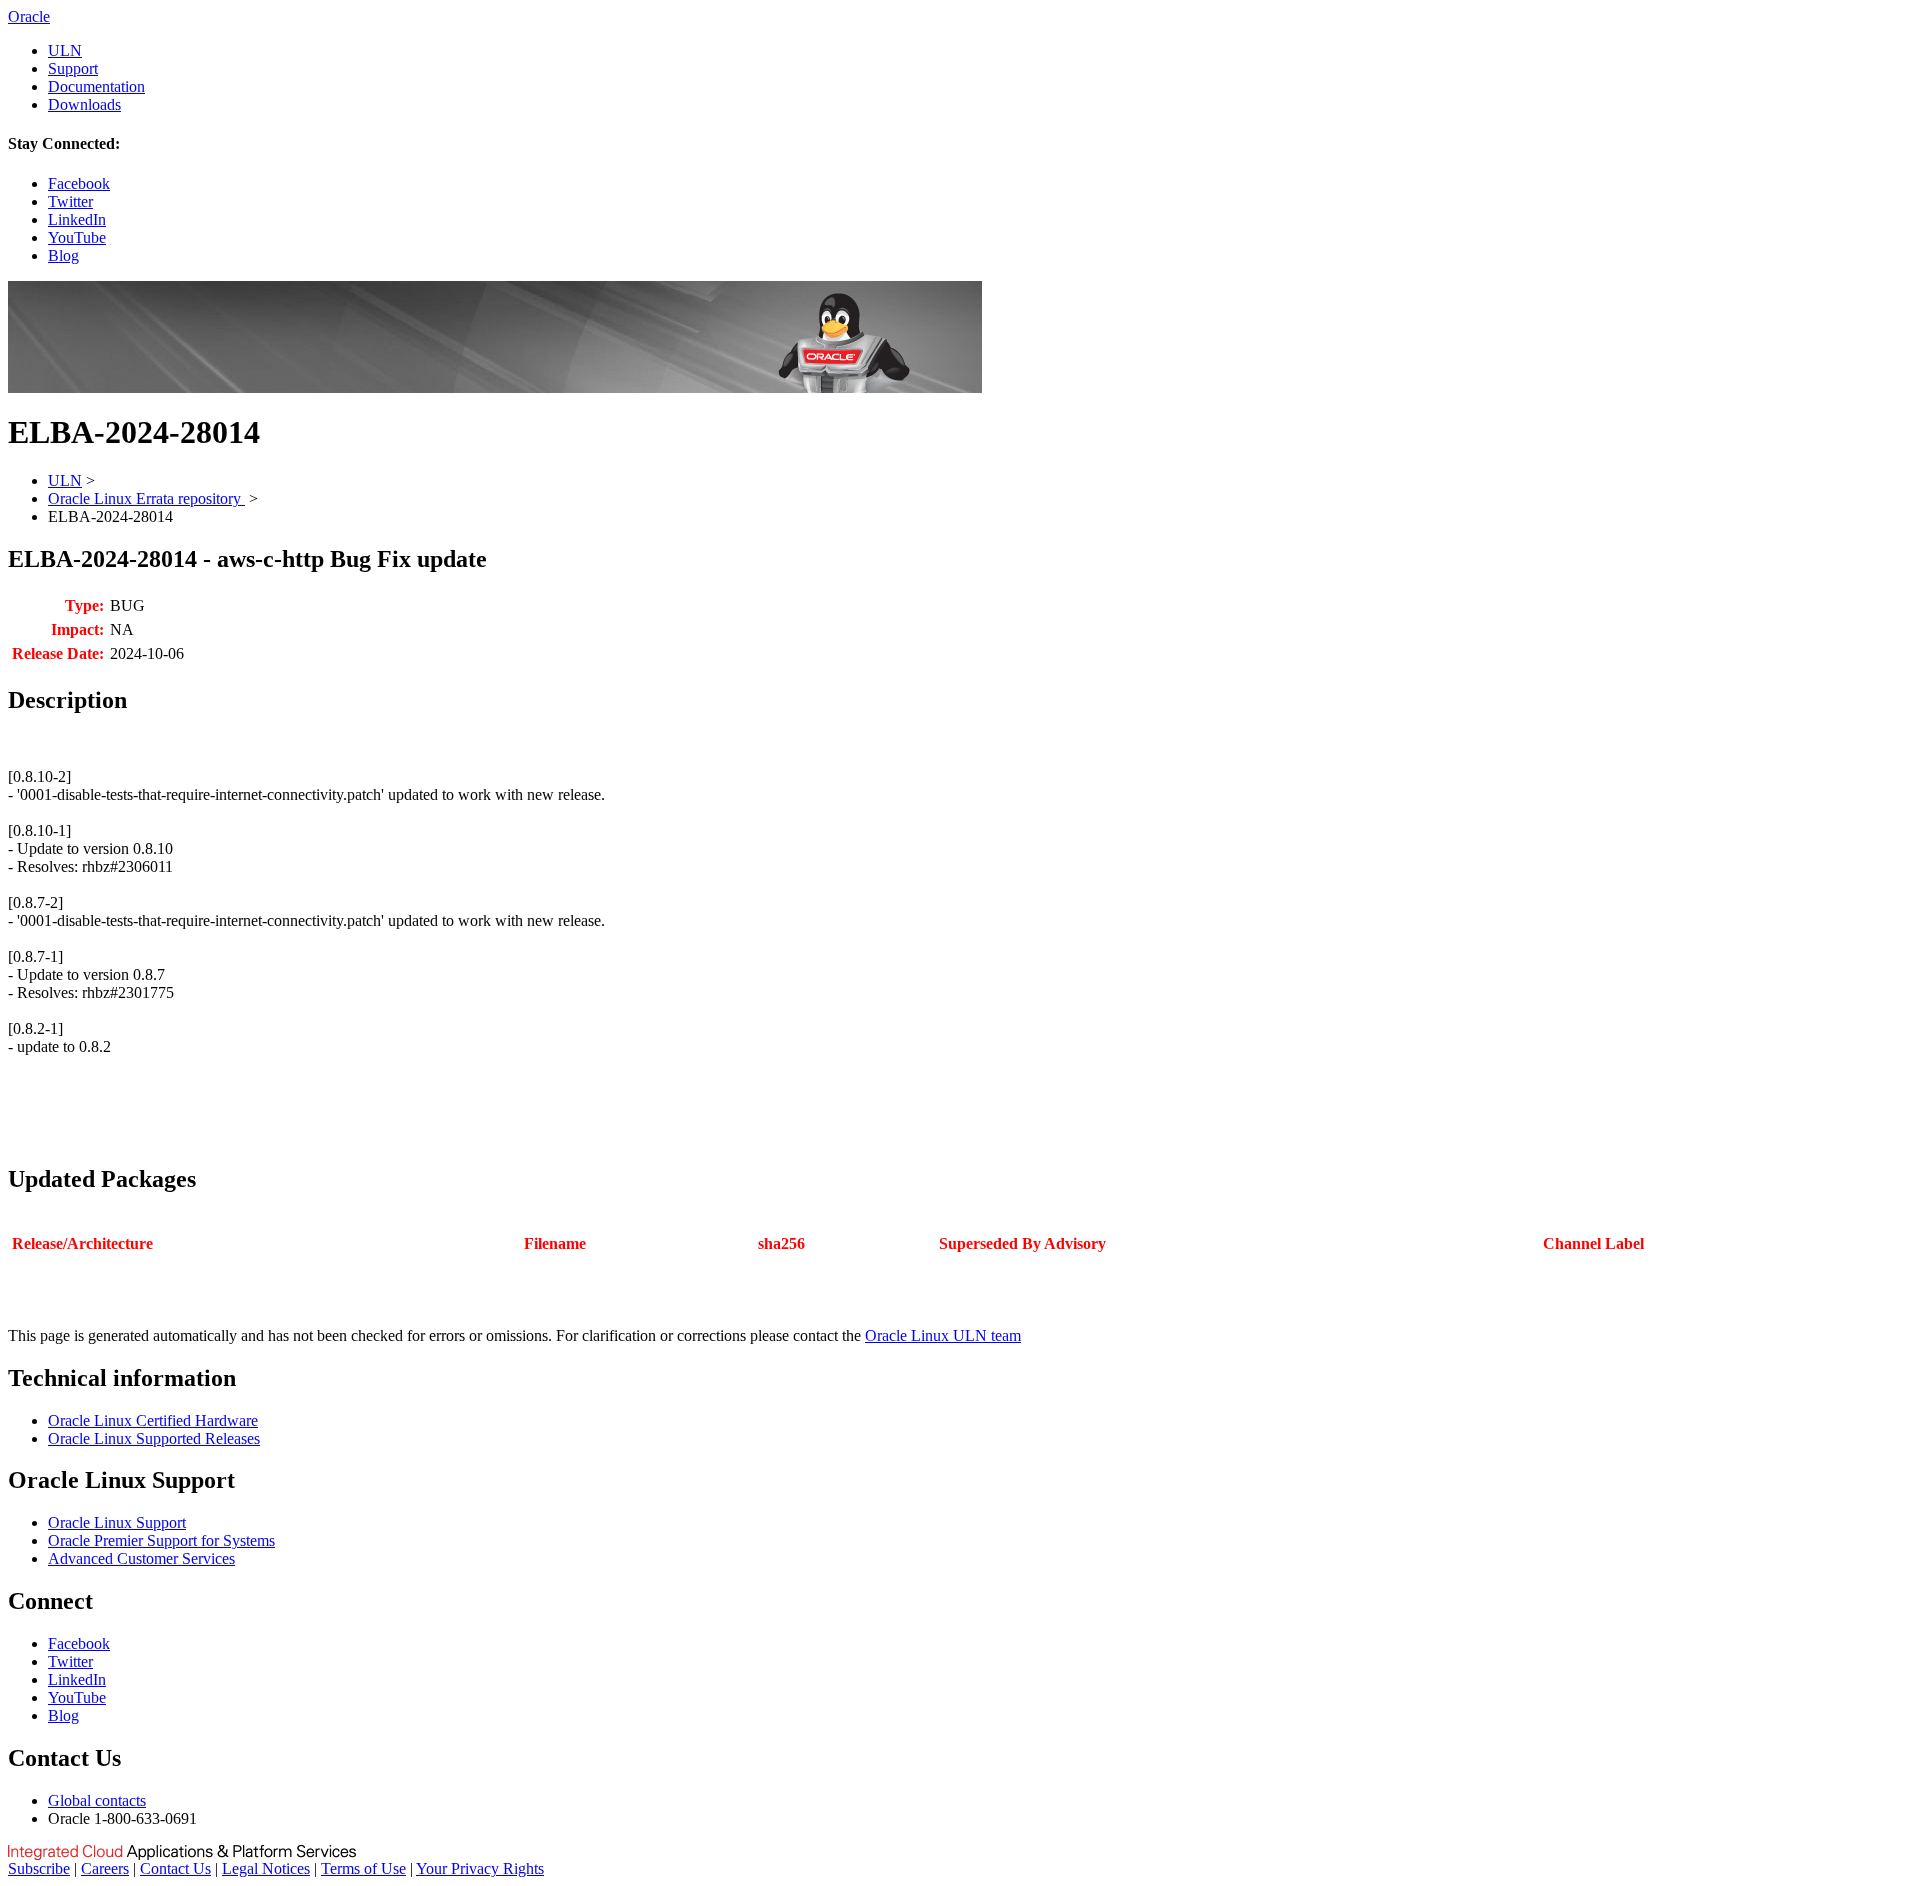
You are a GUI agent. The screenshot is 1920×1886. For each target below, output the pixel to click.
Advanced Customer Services (141, 1558)
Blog (63, 255)
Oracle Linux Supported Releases (154, 1438)
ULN (65, 50)
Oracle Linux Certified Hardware (153, 1420)
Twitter (70, 201)
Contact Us (175, 1868)
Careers (105, 1868)
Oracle (29, 16)
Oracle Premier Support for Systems (161, 1540)
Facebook (79, 183)
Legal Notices (266, 1868)
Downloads (84, 104)
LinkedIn (77, 219)
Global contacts (97, 1800)
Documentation (96, 86)
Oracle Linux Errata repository (146, 498)
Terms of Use (363, 1868)
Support (73, 68)
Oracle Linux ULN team (943, 1335)
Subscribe (39, 1868)
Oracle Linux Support (117, 1522)
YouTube (77, 237)
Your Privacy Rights (480, 1868)
